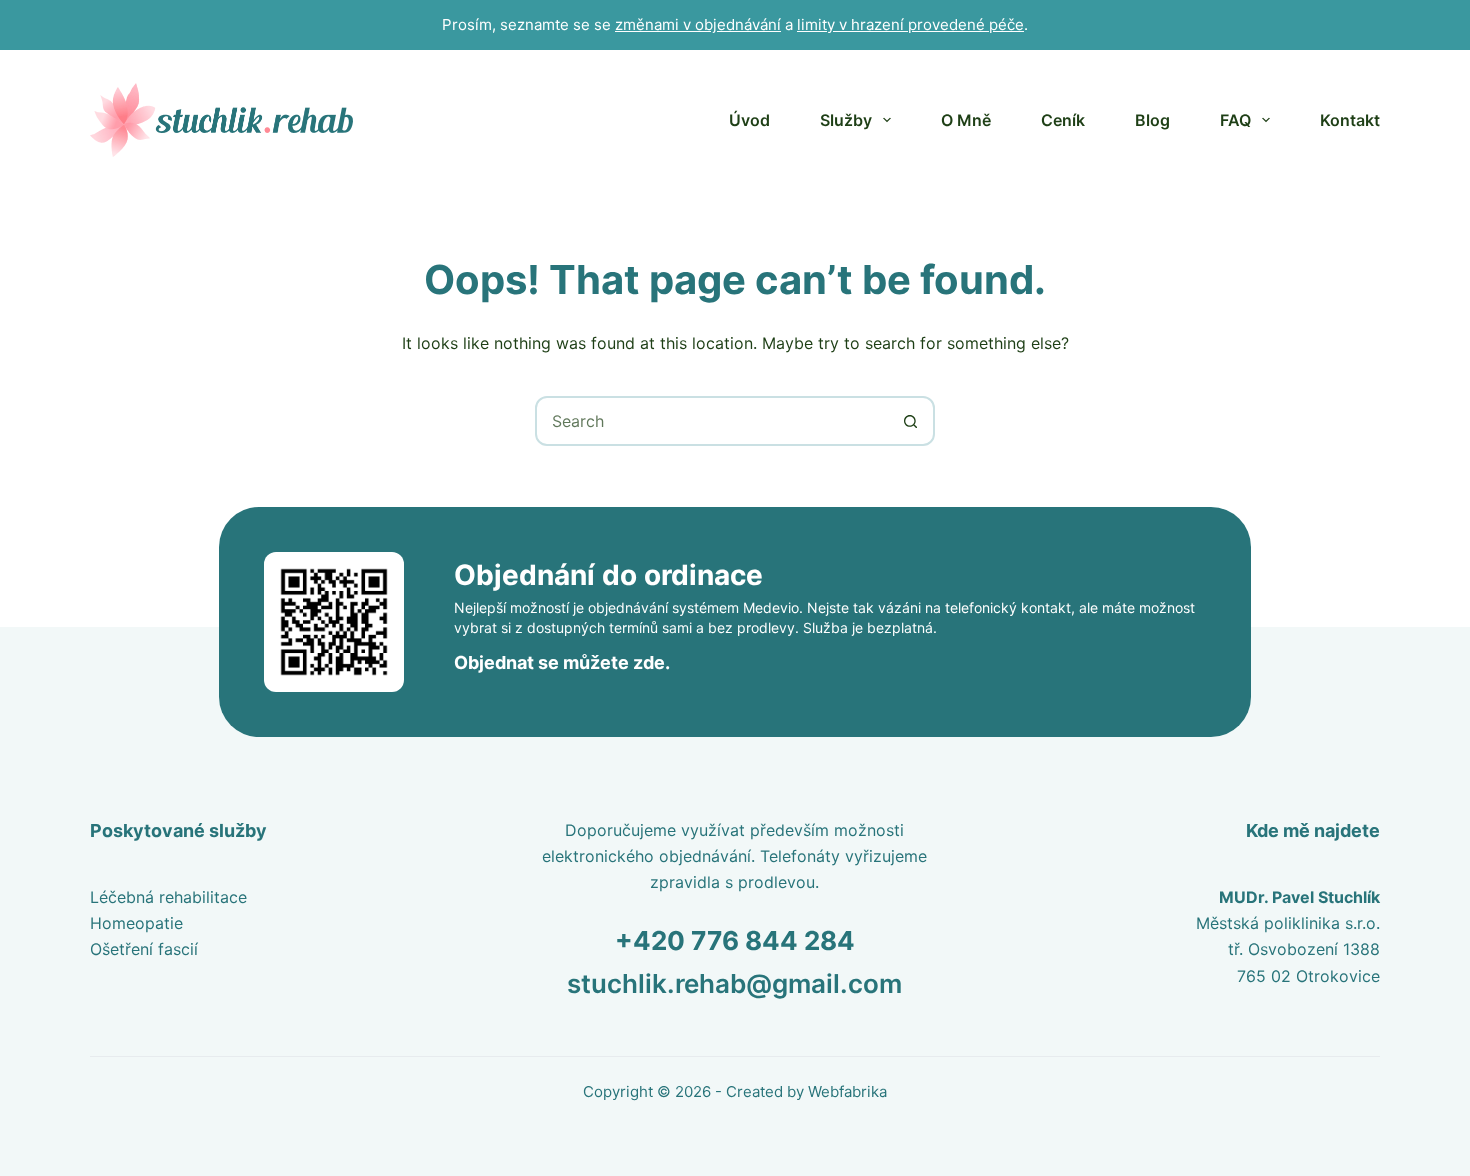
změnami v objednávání (698, 24)
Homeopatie (136, 923)
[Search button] (910, 421)
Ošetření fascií (144, 949)
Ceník (1063, 120)
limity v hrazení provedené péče (910, 24)
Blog (1152, 120)
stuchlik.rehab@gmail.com (734, 983)
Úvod (749, 120)
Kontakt (1350, 120)
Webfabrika (847, 1091)
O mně (966, 120)
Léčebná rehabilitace (168, 897)
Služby (846, 120)
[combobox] (712, 421)
